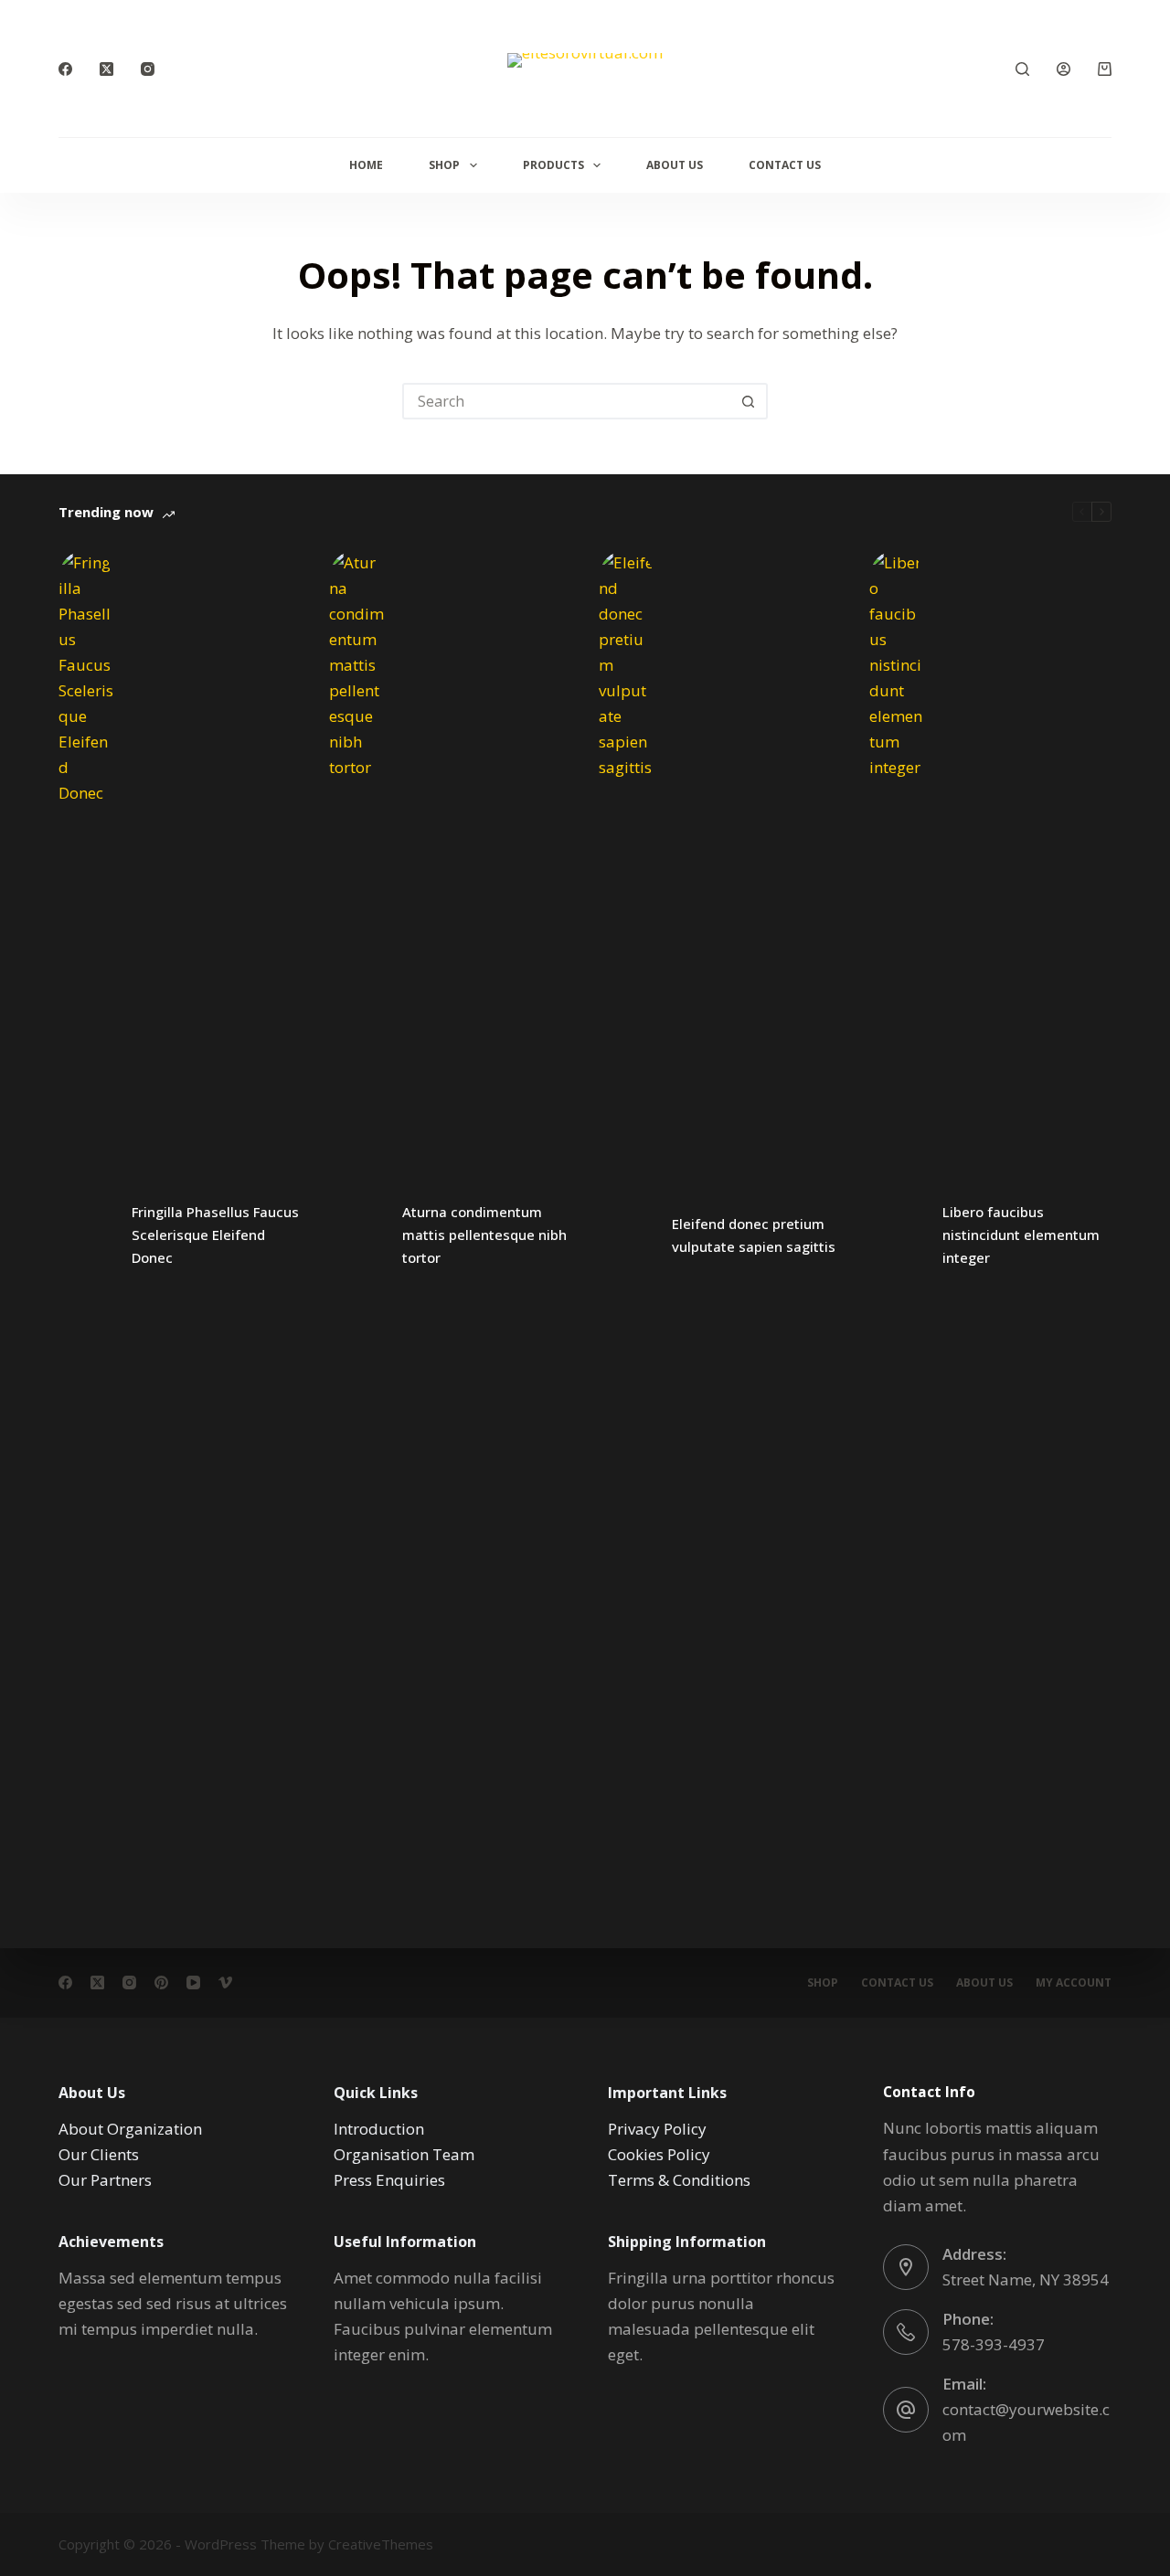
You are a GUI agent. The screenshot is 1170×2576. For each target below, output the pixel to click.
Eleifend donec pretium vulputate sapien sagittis (754, 1235)
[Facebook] (65, 69)
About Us (675, 165)
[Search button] (748, 401)
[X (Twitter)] (106, 69)
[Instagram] (148, 69)
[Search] (1022, 69)
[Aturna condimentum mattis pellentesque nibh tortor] (356, 1235)
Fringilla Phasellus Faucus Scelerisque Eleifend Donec (215, 1235)
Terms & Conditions (679, 2180)
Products (553, 165)
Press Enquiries (389, 2180)
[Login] (1064, 69)
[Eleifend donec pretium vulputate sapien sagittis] (626, 1235)
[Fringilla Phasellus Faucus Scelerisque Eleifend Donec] (86, 1235)
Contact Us (785, 165)
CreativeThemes (381, 2544)
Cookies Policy (659, 2154)
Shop (444, 165)
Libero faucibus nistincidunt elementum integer (1021, 1235)
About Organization (130, 2129)
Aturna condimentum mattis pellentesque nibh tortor (484, 1235)
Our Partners (105, 2180)
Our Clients (99, 2154)
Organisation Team (404, 2154)
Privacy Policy (657, 2129)
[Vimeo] (225, 1982)
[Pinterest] (161, 1982)
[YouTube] (193, 1982)
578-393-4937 (994, 2344)
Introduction (379, 2129)
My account (1074, 1983)
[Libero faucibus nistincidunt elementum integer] (897, 1235)
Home (366, 165)
